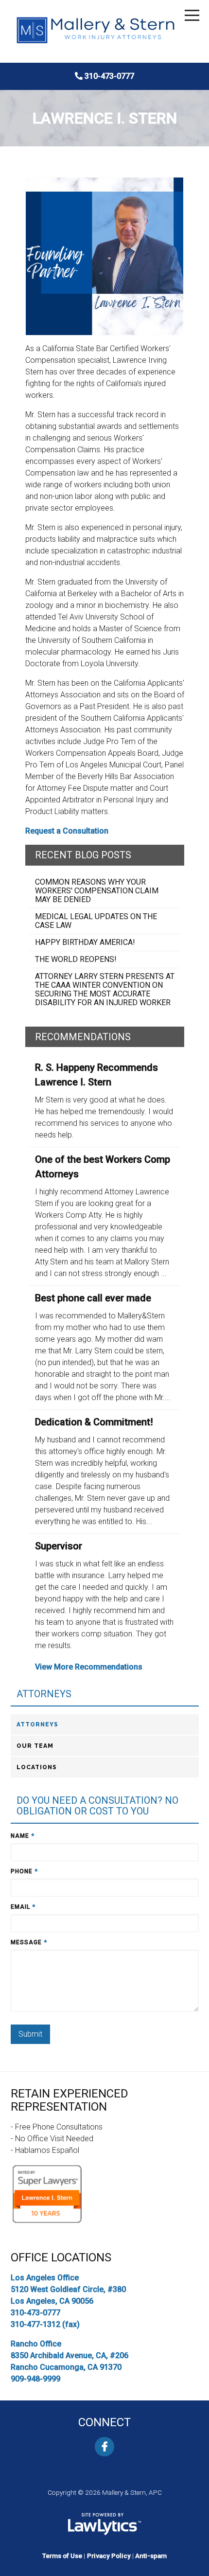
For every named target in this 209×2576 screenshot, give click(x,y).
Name (23, 1836)
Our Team (35, 1746)
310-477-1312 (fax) (45, 2324)
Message (29, 1942)
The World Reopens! (76, 959)
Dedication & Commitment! (94, 1422)
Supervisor (59, 1546)
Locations (37, 1767)
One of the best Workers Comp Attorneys (103, 1167)
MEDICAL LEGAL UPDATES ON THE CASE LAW (96, 921)
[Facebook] (104, 2447)
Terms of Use (62, 2556)
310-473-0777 (109, 76)
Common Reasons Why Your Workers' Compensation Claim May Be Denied (97, 891)
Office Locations (61, 2257)
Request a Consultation (67, 831)
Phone (24, 1871)
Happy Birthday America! (85, 942)
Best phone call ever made (93, 1298)
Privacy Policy (109, 2556)
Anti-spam (151, 2556)
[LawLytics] (104, 2524)
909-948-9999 (35, 2379)
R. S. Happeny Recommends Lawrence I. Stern (96, 1075)
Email (23, 1907)
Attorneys (44, 1694)
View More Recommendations (89, 1667)
